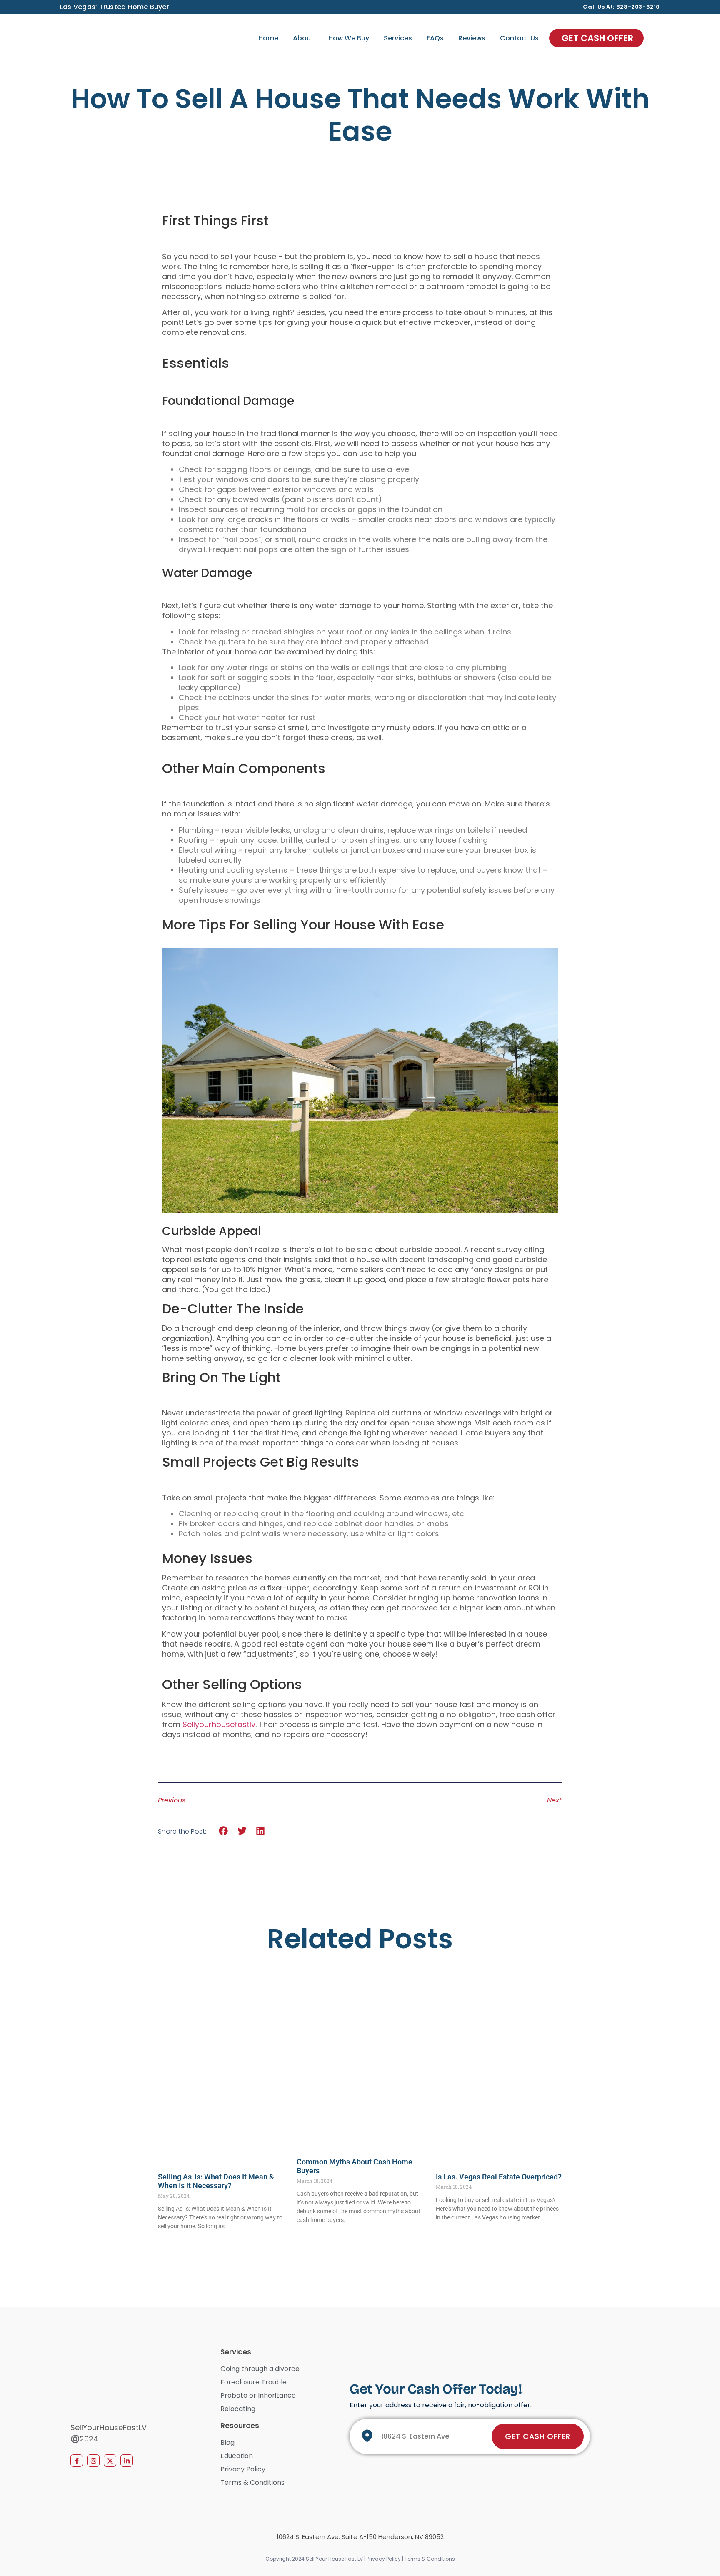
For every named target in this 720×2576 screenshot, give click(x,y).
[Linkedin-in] (127, 2461)
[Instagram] (93, 2461)
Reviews (472, 38)
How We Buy (349, 38)
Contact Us (519, 38)
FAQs (435, 38)
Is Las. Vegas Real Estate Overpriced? (499, 2177)
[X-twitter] (110, 2461)
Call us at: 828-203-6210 (621, 7)
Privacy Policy (384, 2559)
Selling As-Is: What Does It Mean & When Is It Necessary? (216, 2181)
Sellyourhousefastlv (219, 1724)
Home (268, 38)
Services (398, 38)
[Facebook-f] (77, 2461)
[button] (224, 1831)
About (303, 38)
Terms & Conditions (430, 2559)
